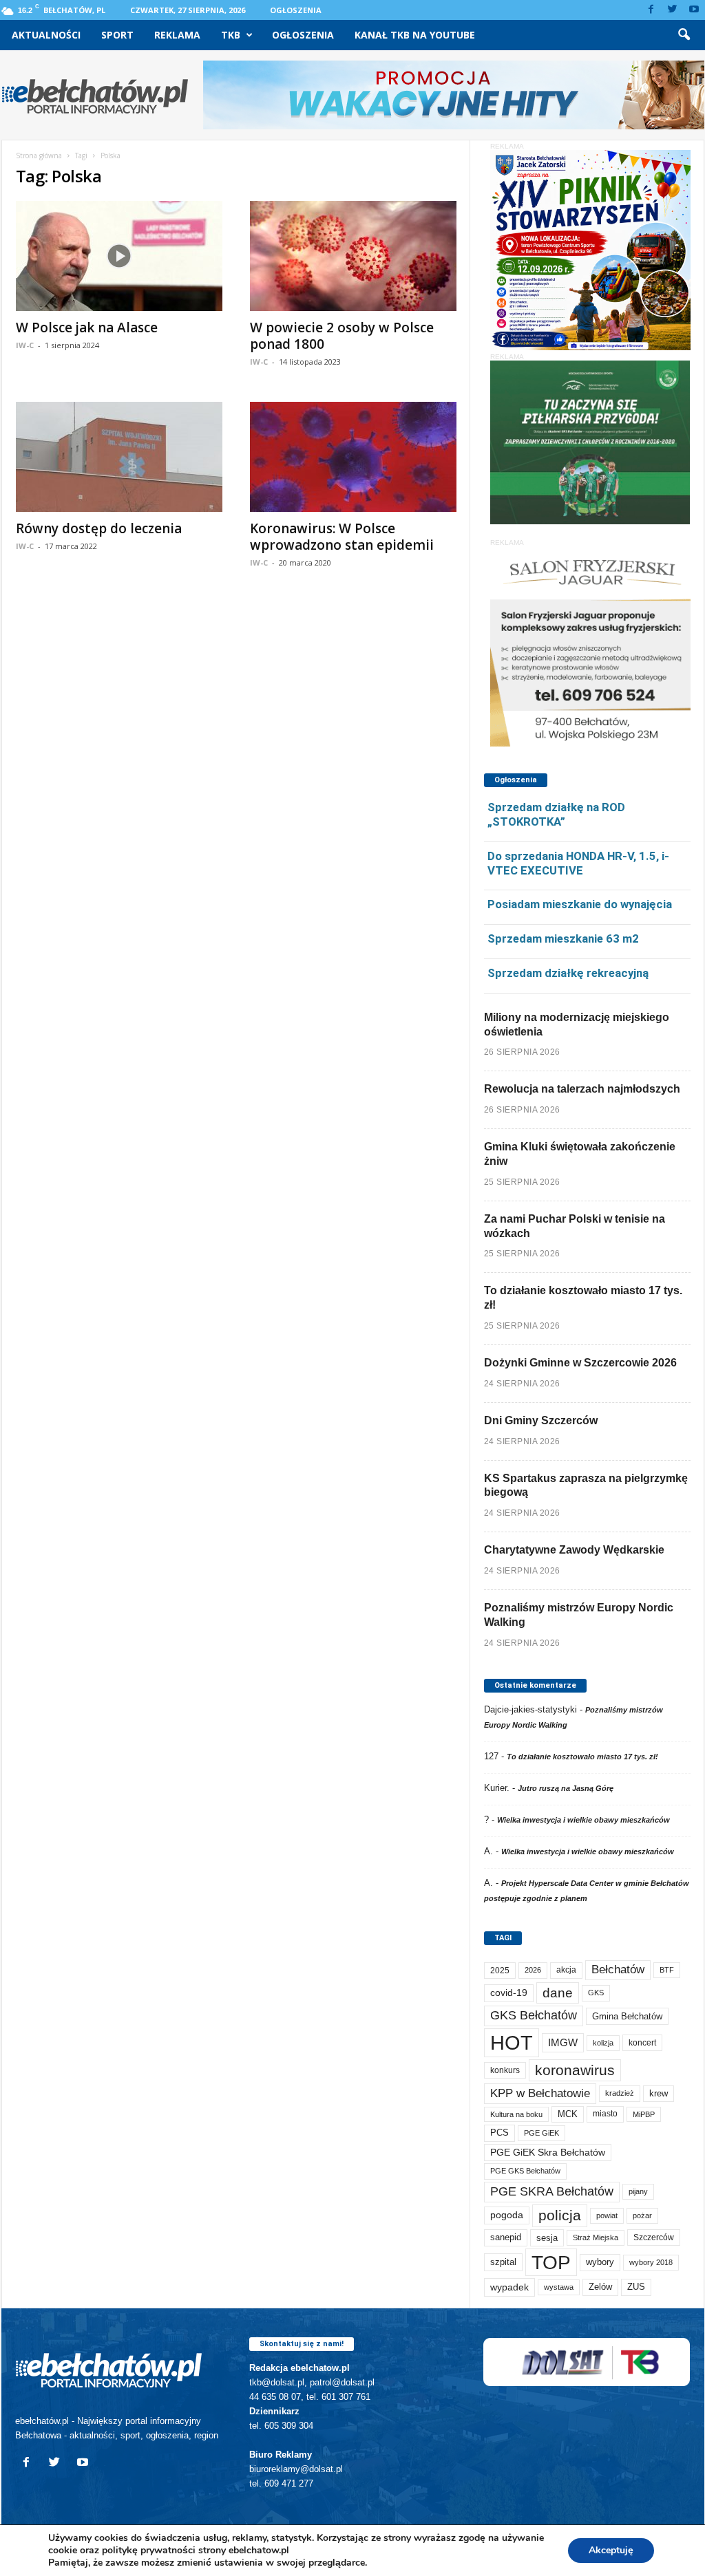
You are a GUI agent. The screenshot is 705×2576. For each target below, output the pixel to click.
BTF (667, 1970)
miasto (605, 2114)
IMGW (563, 2042)
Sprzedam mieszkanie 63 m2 (563, 938)
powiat (607, 2215)
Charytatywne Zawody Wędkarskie (574, 1550)
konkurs (505, 2070)
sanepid (506, 2237)
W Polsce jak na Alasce (87, 328)
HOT (512, 2042)
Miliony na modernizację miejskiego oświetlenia (577, 1024)
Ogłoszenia (296, 10)
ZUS (636, 2287)
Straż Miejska (596, 2237)
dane (558, 1993)
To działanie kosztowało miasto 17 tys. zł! (583, 1298)
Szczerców (654, 2237)
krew (659, 2093)
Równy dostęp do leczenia (99, 528)
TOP (551, 2262)
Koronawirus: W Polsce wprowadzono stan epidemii (342, 537)
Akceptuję (611, 2550)
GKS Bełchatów (534, 2015)
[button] (684, 35)
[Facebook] (651, 10)
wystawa (559, 2287)
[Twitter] (673, 10)
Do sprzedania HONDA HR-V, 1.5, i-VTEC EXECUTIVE (578, 863)
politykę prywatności (149, 2550)
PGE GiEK (541, 2133)
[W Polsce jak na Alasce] (119, 256)
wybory (600, 2262)
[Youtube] (694, 10)
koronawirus (575, 2070)
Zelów (600, 2287)
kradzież (620, 2093)
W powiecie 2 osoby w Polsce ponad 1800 (342, 336)
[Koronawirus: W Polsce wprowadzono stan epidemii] (353, 457)
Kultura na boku (516, 2114)
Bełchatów (618, 1969)
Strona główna (39, 155)
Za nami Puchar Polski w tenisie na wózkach (575, 1226)
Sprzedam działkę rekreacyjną (568, 973)
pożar (642, 2215)
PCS (499, 2133)
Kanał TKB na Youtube (415, 35)
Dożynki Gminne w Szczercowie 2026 (580, 1363)
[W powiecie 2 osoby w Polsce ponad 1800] (353, 256)
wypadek (509, 2287)
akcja (566, 1970)
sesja (547, 2238)
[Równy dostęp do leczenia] (119, 457)
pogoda (507, 2215)
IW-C (25, 345)
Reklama (177, 35)
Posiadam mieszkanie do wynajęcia (580, 904)
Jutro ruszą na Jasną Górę (566, 1788)
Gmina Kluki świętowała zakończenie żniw (580, 1154)
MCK (568, 2114)
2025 (500, 1971)
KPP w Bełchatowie (540, 2093)
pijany (638, 2191)
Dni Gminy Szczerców (541, 1420)
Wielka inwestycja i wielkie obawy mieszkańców (583, 1820)
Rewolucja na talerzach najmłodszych (582, 1089)
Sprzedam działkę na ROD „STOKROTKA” (556, 814)
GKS (596, 1993)
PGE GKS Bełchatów (525, 2171)
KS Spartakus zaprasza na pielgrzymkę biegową (586, 1485)
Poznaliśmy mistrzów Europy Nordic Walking (579, 1615)
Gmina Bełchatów (627, 2016)
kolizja (603, 2043)
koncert (642, 2043)
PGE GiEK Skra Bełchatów (548, 2153)
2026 (533, 1970)
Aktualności (46, 35)
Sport (117, 35)
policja (560, 2215)
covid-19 (509, 1993)
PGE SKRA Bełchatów (552, 2191)
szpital (503, 2262)
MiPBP (644, 2114)
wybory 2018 (651, 2262)
